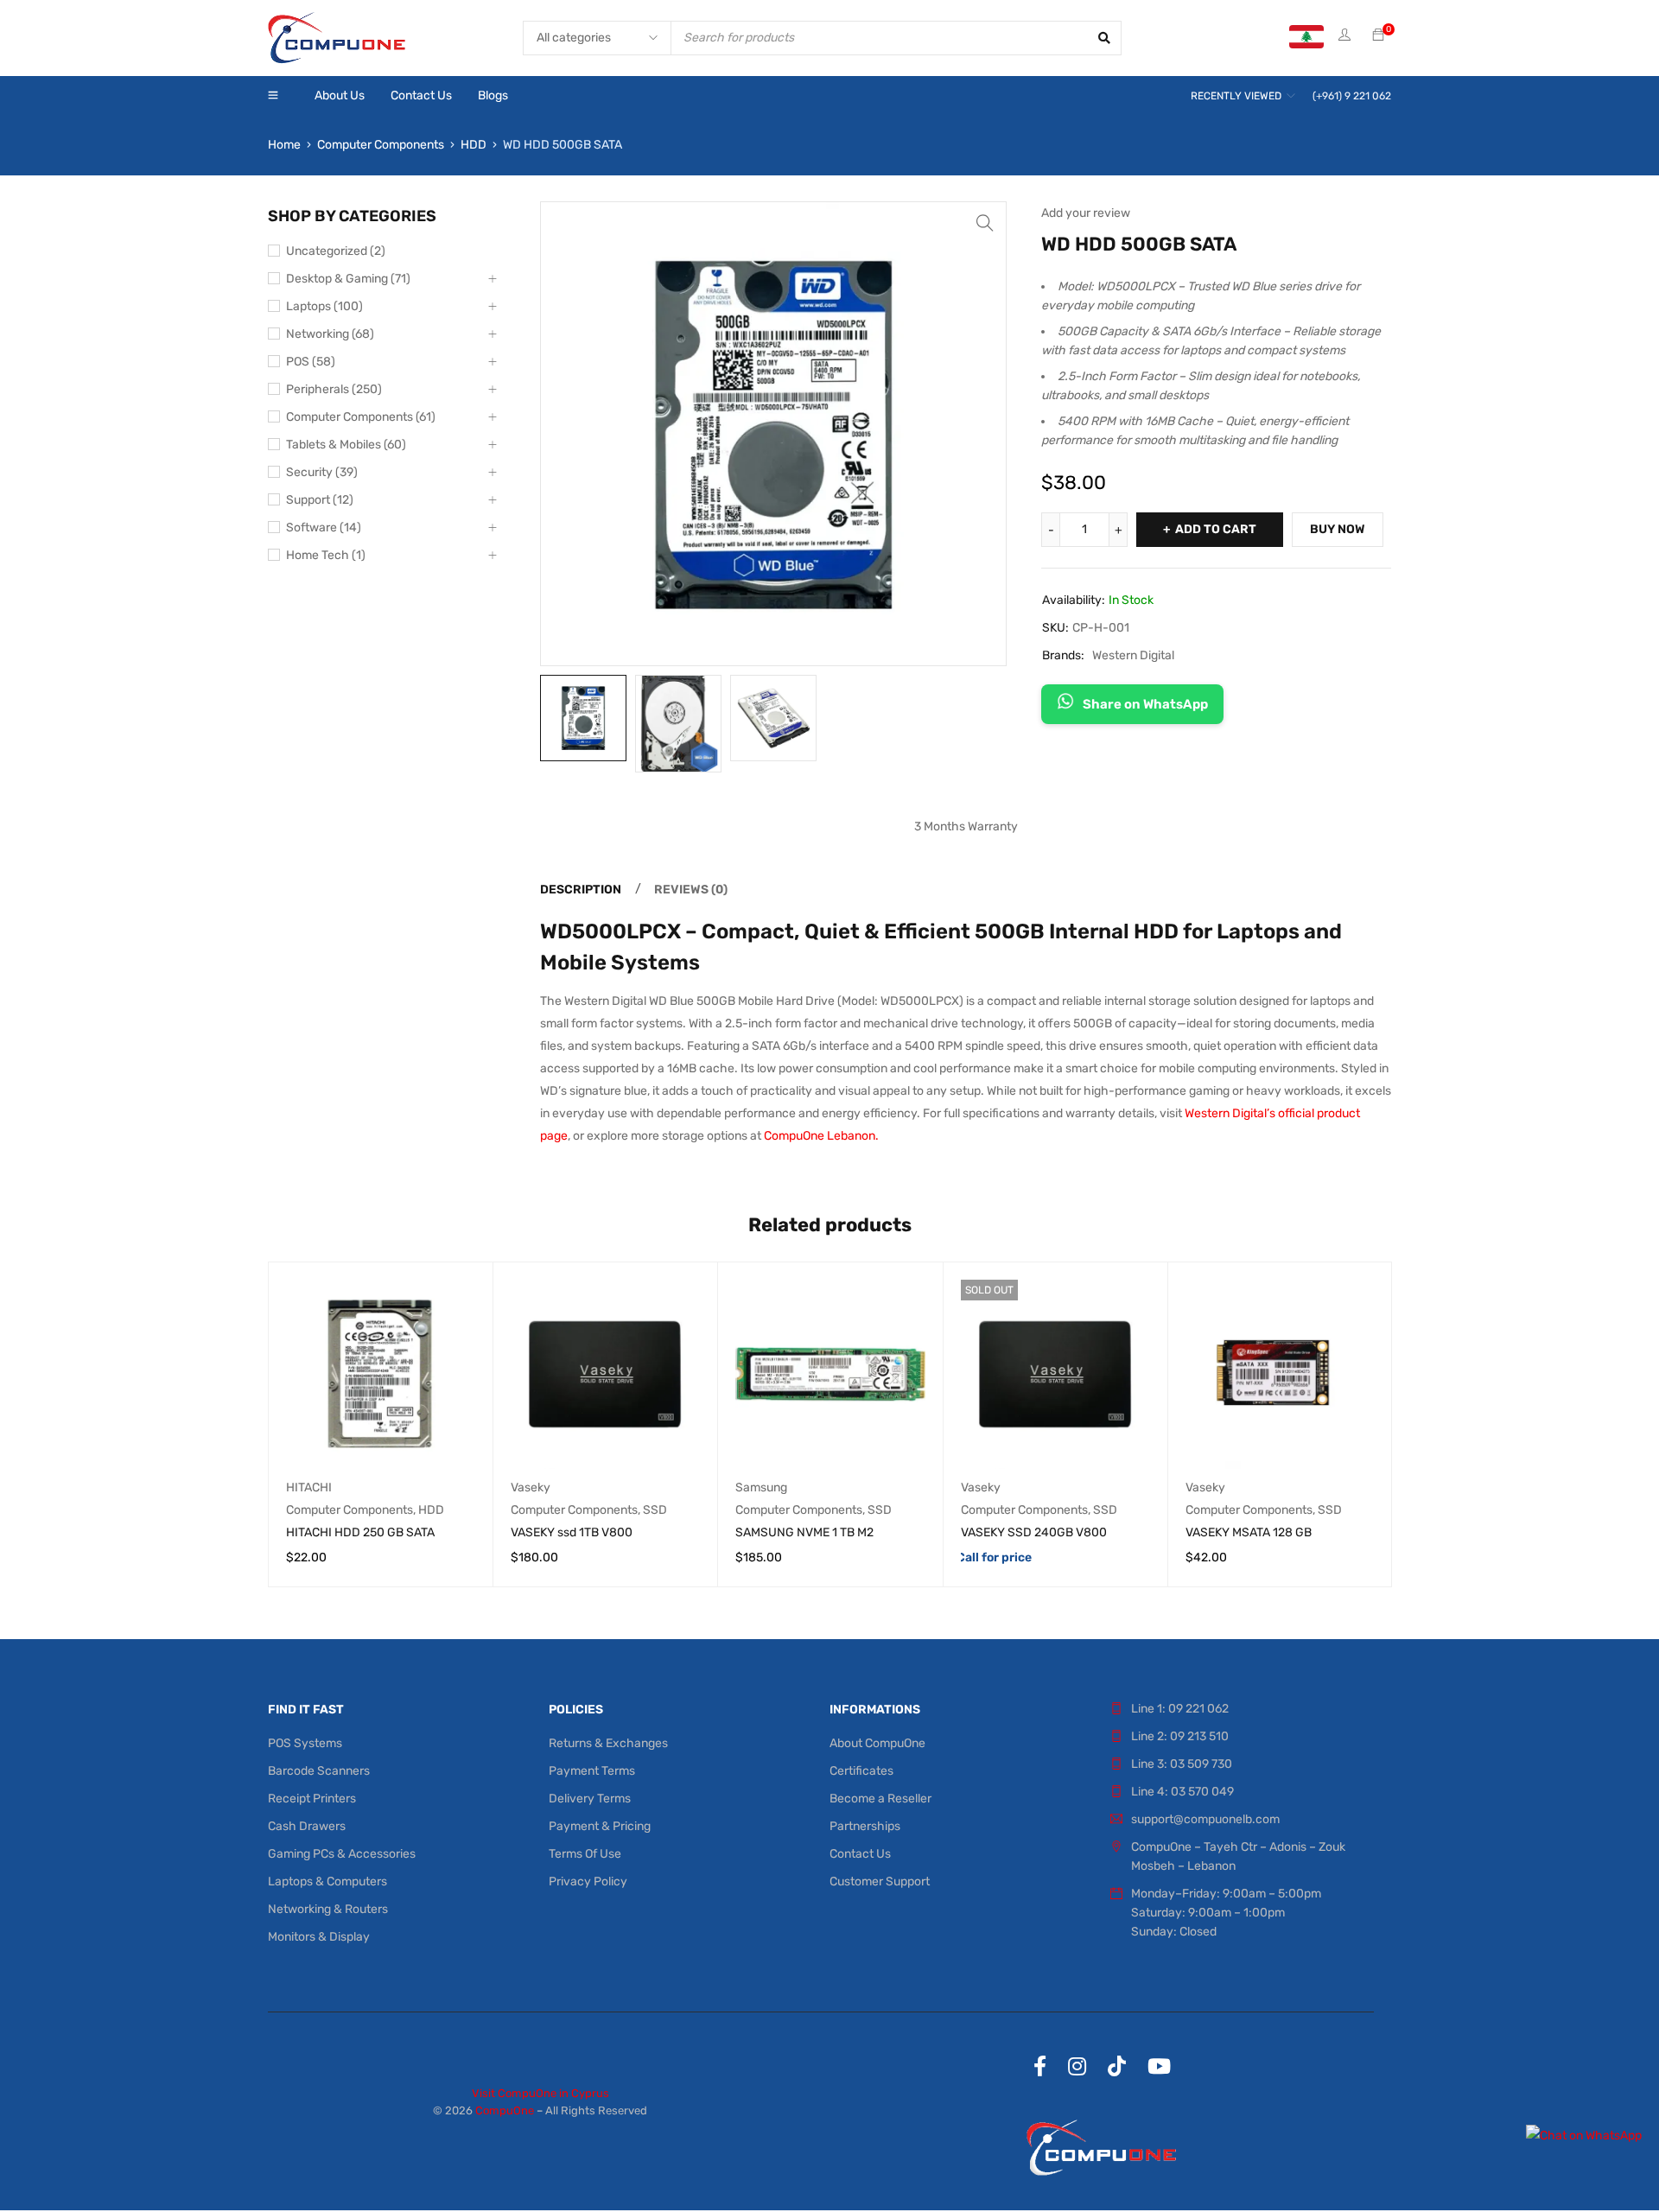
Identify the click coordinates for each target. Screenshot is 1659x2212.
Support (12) (320, 500)
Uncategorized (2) (336, 251)
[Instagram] (1077, 2066)
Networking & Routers (328, 1909)
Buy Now (1338, 529)
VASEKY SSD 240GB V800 (1034, 1532)
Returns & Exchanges (608, 1743)
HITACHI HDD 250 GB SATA (360, 1532)
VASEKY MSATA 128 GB (1249, 1532)
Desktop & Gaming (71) (348, 279)
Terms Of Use (585, 1854)
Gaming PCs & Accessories (342, 1854)
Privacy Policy (588, 1881)
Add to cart (1216, 529)
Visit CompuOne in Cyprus (540, 2093)
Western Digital (1133, 655)
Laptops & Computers (327, 1881)
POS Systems (305, 1743)
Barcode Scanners (319, 1771)
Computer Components (381, 145)
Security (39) (322, 472)
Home (284, 145)
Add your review (1086, 213)
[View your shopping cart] (1378, 36)
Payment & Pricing (600, 1826)
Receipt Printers (312, 1799)
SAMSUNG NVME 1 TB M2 (804, 1532)
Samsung (761, 1487)
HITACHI (309, 1487)
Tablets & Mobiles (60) (346, 445)
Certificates (861, 1771)
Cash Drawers (307, 1826)
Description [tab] (581, 890)
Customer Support (880, 1881)
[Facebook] (1040, 2066)
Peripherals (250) (334, 389)
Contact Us (860, 1854)
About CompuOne (877, 1743)
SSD (655, 1510)
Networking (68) (330, 334)
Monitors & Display (319, 1937)
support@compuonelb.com (1205, 1819)
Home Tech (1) (326, 555)
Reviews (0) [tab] (691, 890)
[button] (985, 223)
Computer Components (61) (361, 417)
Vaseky (531, 1487)
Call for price (994, 1557)
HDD (474, 145)
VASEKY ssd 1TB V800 (572, 1532)
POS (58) (311, 362)
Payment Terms (592, 1771)
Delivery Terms (590, 1799)
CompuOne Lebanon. (821, 1136)
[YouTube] (1159, 2066)
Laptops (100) (324, 306)
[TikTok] (1117, 2066)
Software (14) (324, 528)
